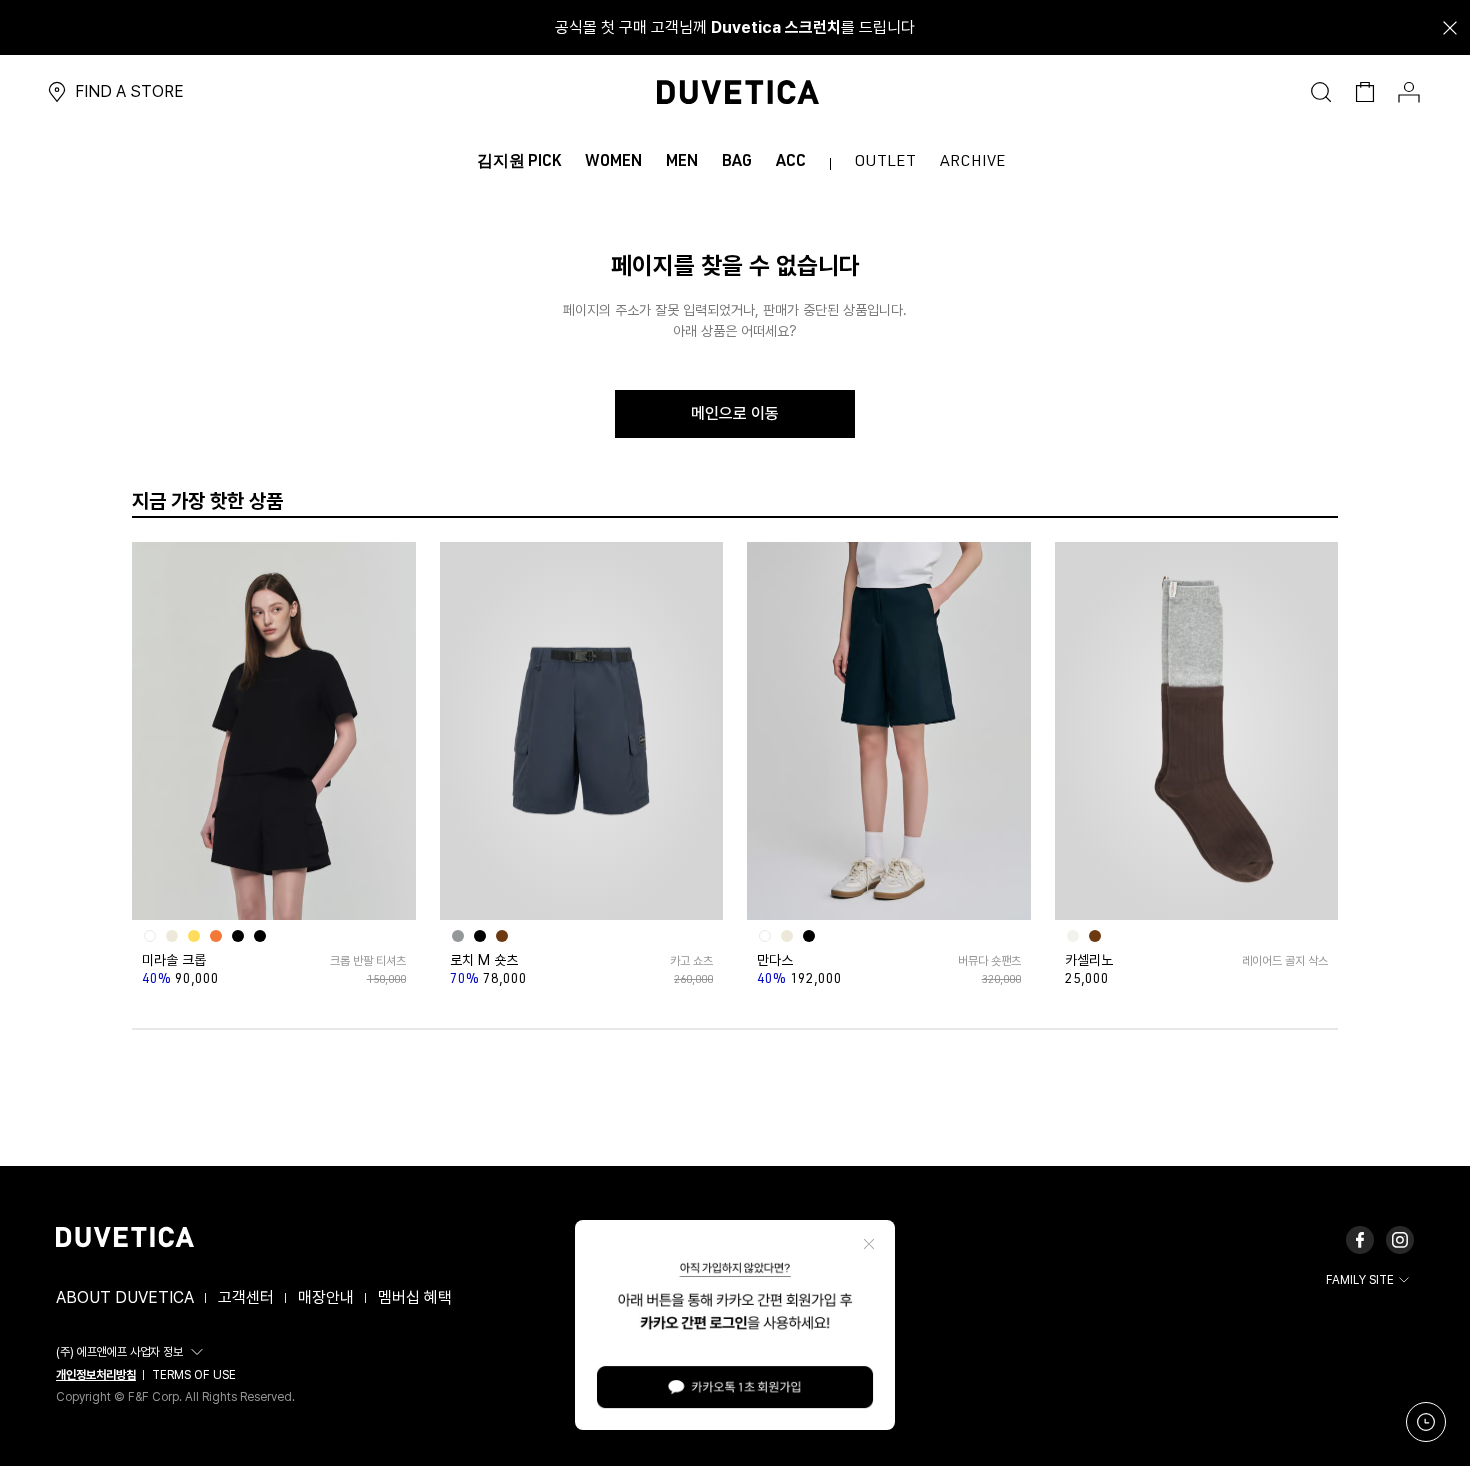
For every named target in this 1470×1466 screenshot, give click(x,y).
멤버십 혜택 (415, 1297)
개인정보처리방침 (96, 1375)
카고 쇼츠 (691, 961)
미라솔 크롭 (174, 960)
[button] (132, 1352)
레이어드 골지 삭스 (1285, 961)
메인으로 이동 (735, 413)
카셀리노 (1089, 960)
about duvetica (125, 1297)
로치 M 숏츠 (484, 960)
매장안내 (326, 1297)
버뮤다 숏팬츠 (989, 961)
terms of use (194, 1375)
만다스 (775, 960)
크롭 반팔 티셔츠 (368, 961)
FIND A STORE (129, 91)
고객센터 (246, 1297)
